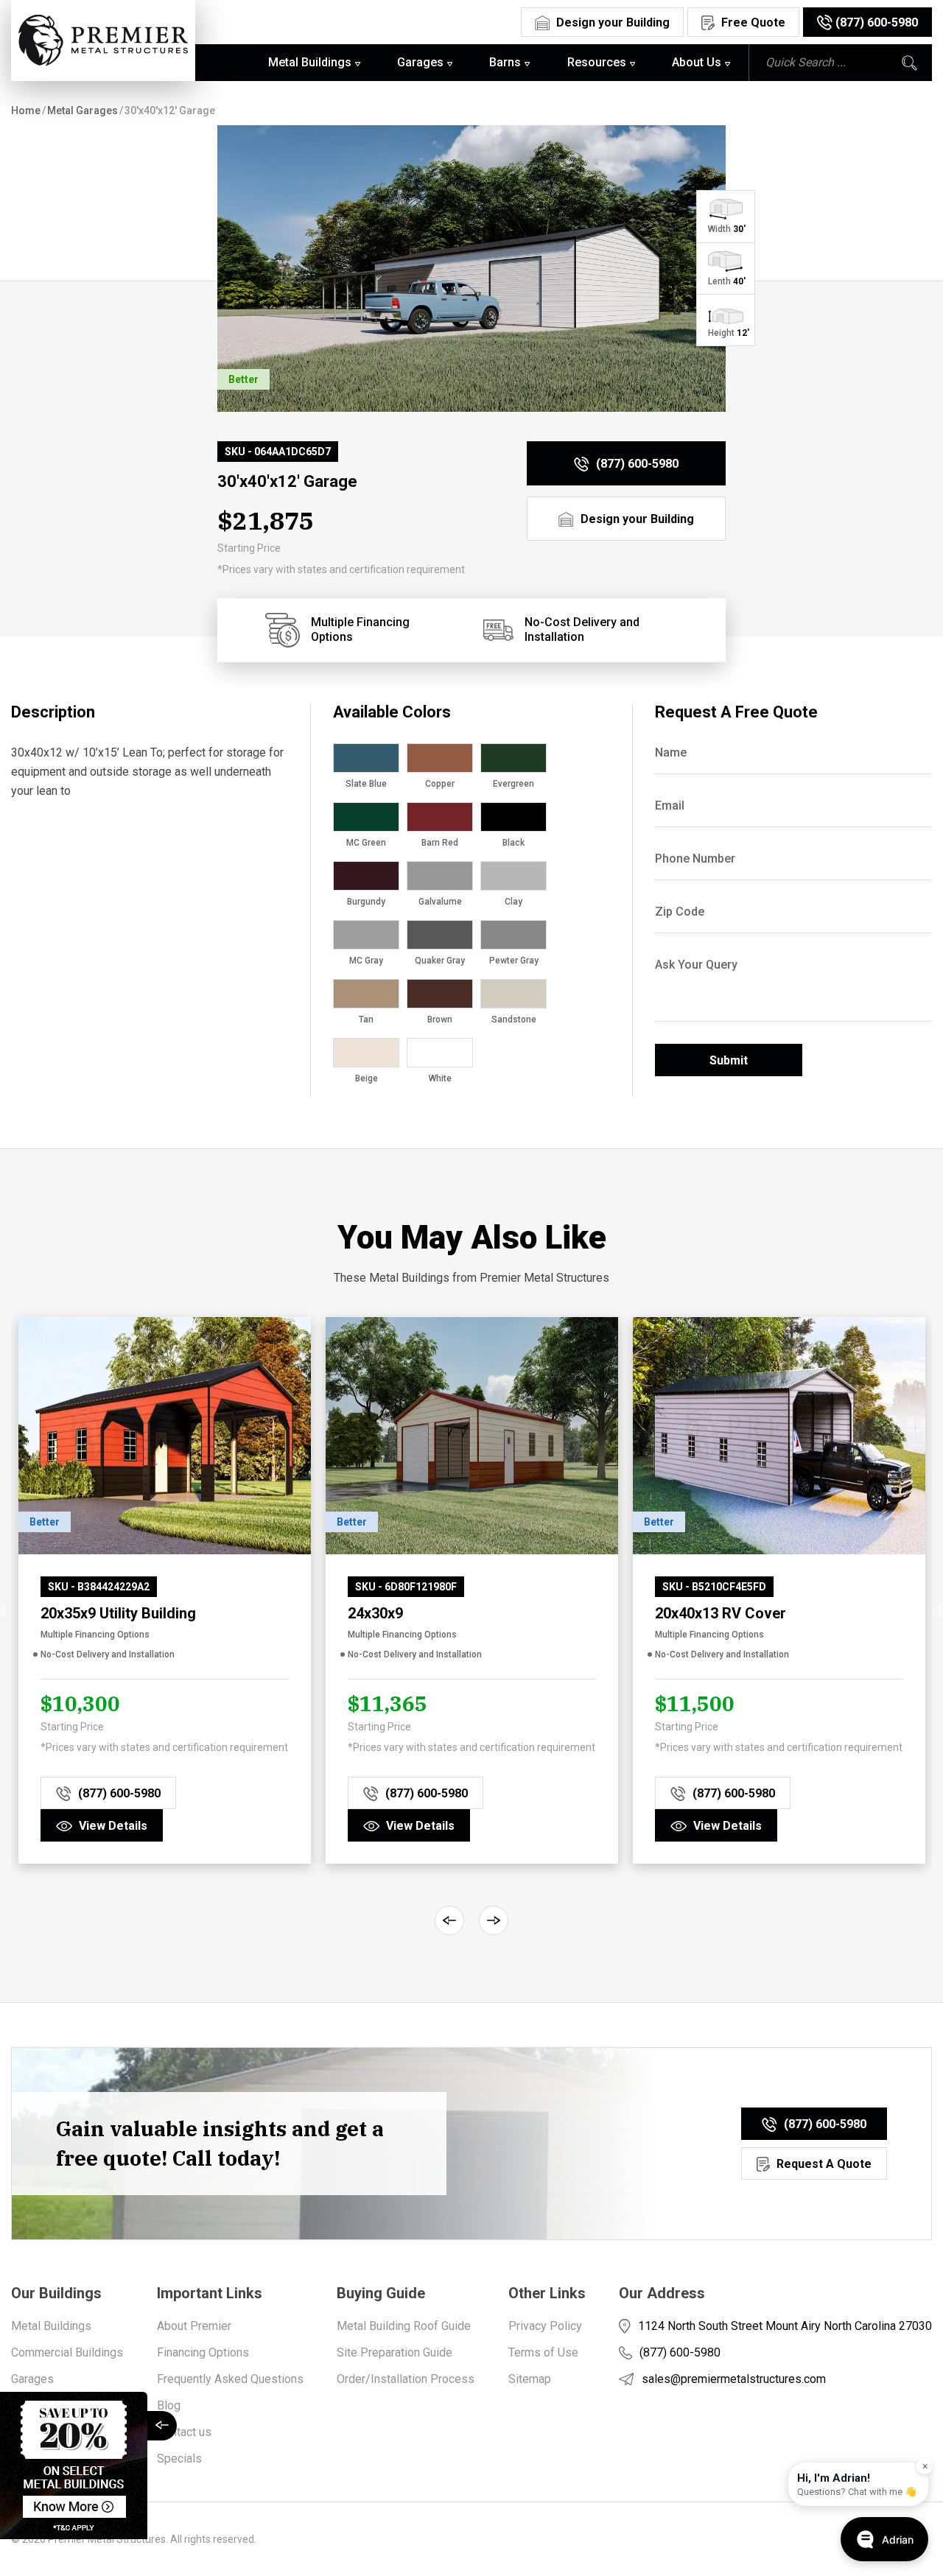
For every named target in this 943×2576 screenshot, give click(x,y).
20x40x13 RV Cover (721, 1613)
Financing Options (203, 2352)
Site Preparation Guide (395, 2352)
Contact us (184, 2432)
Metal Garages (83, 110)
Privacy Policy (545, 2326)
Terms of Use (543, 2352)
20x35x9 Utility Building (118, 1613)
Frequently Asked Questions (230, 2379)
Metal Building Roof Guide (404, 2326)
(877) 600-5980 (680, 2352)
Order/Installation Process (406, 2379)
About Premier (194, 2326)
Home (26, 110)
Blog (169, 2405)
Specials (179, 2459)
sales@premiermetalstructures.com (734, 2379)
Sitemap (530, 2379)
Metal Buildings (51, 2326)
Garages (32, 2379)
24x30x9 (375, 1613)
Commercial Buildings (67, 2352)
